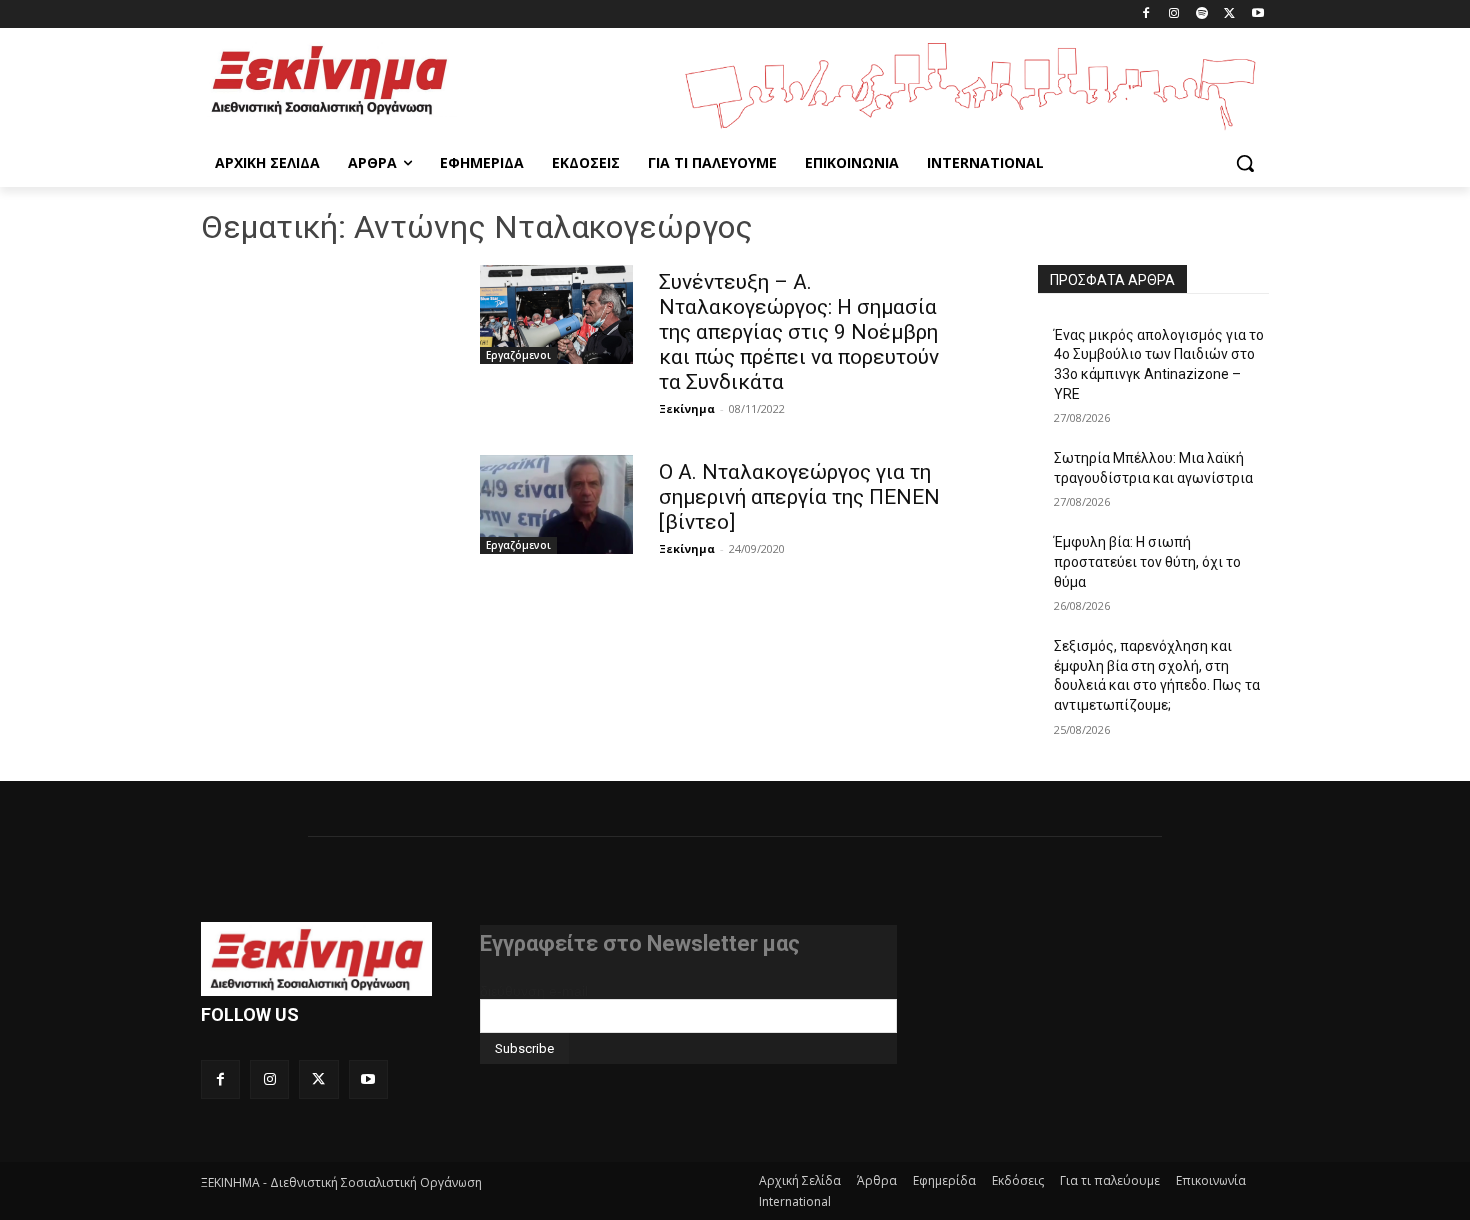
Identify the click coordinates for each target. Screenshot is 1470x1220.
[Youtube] (1257, 14)
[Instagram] (1174, 14)
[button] (1245, 163)
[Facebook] (1146, 14)
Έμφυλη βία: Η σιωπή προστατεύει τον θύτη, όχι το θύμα (1147, 561)
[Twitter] (1229, 14)
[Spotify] (1202, 14)
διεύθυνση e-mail (534, 991)
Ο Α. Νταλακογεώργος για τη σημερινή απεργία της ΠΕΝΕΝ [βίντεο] (799, 497)
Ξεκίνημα (687, 408)
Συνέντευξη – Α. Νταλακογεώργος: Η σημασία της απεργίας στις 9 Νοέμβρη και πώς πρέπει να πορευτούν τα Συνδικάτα (799, 332)
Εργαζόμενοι (518, 355)
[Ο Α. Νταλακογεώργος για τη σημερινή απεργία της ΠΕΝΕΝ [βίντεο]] (556, 504)
